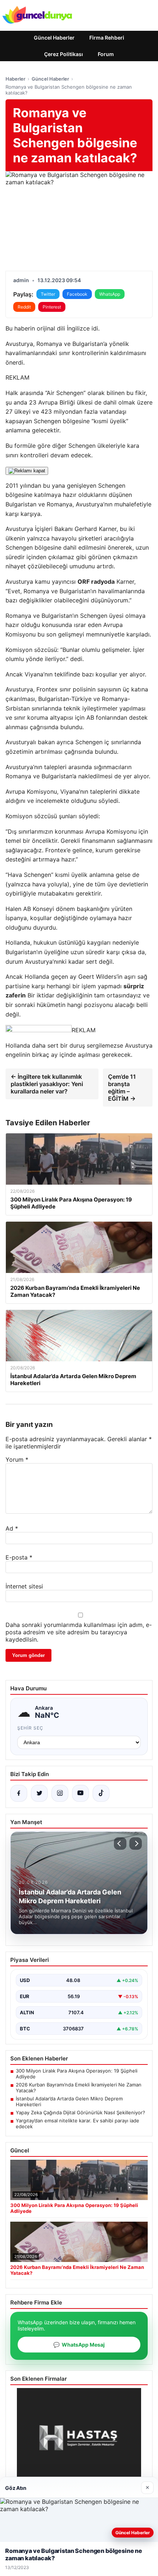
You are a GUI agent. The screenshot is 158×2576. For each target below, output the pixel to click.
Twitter (48, 294)
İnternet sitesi (24, 1586)
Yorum (17, 1459)
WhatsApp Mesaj (79, 2345)
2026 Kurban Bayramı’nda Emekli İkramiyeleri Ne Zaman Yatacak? (79, 2088)
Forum (106, 54)
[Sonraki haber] (136, 1844)
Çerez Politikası (64, 54)
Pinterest (52, 307)
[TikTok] (101, 1793)
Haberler (15, 79)
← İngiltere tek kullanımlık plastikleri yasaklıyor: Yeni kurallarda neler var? (47, 1084)
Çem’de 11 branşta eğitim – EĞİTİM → (122, 1088)
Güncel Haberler (54, 38)
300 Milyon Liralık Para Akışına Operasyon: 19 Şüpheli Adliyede (77, 2074)
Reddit (24, 307)
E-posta (19, 1557)
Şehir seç (30, 1728)
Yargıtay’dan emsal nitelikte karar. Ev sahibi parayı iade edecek (78, 2123)
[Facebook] (19, 1793)
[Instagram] (60, 1793)
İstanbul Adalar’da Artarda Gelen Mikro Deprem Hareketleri (69, 2101)
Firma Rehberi (107, 38)
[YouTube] (80, 1793)
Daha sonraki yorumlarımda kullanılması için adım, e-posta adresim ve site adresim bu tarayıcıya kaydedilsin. (79, 1632)
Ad (12, 1528)
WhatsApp (110, 294)
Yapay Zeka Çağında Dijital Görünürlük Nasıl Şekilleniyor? (80, 2112)
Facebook (77, 294)
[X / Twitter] (39, 1793)
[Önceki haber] (120, 1844)
